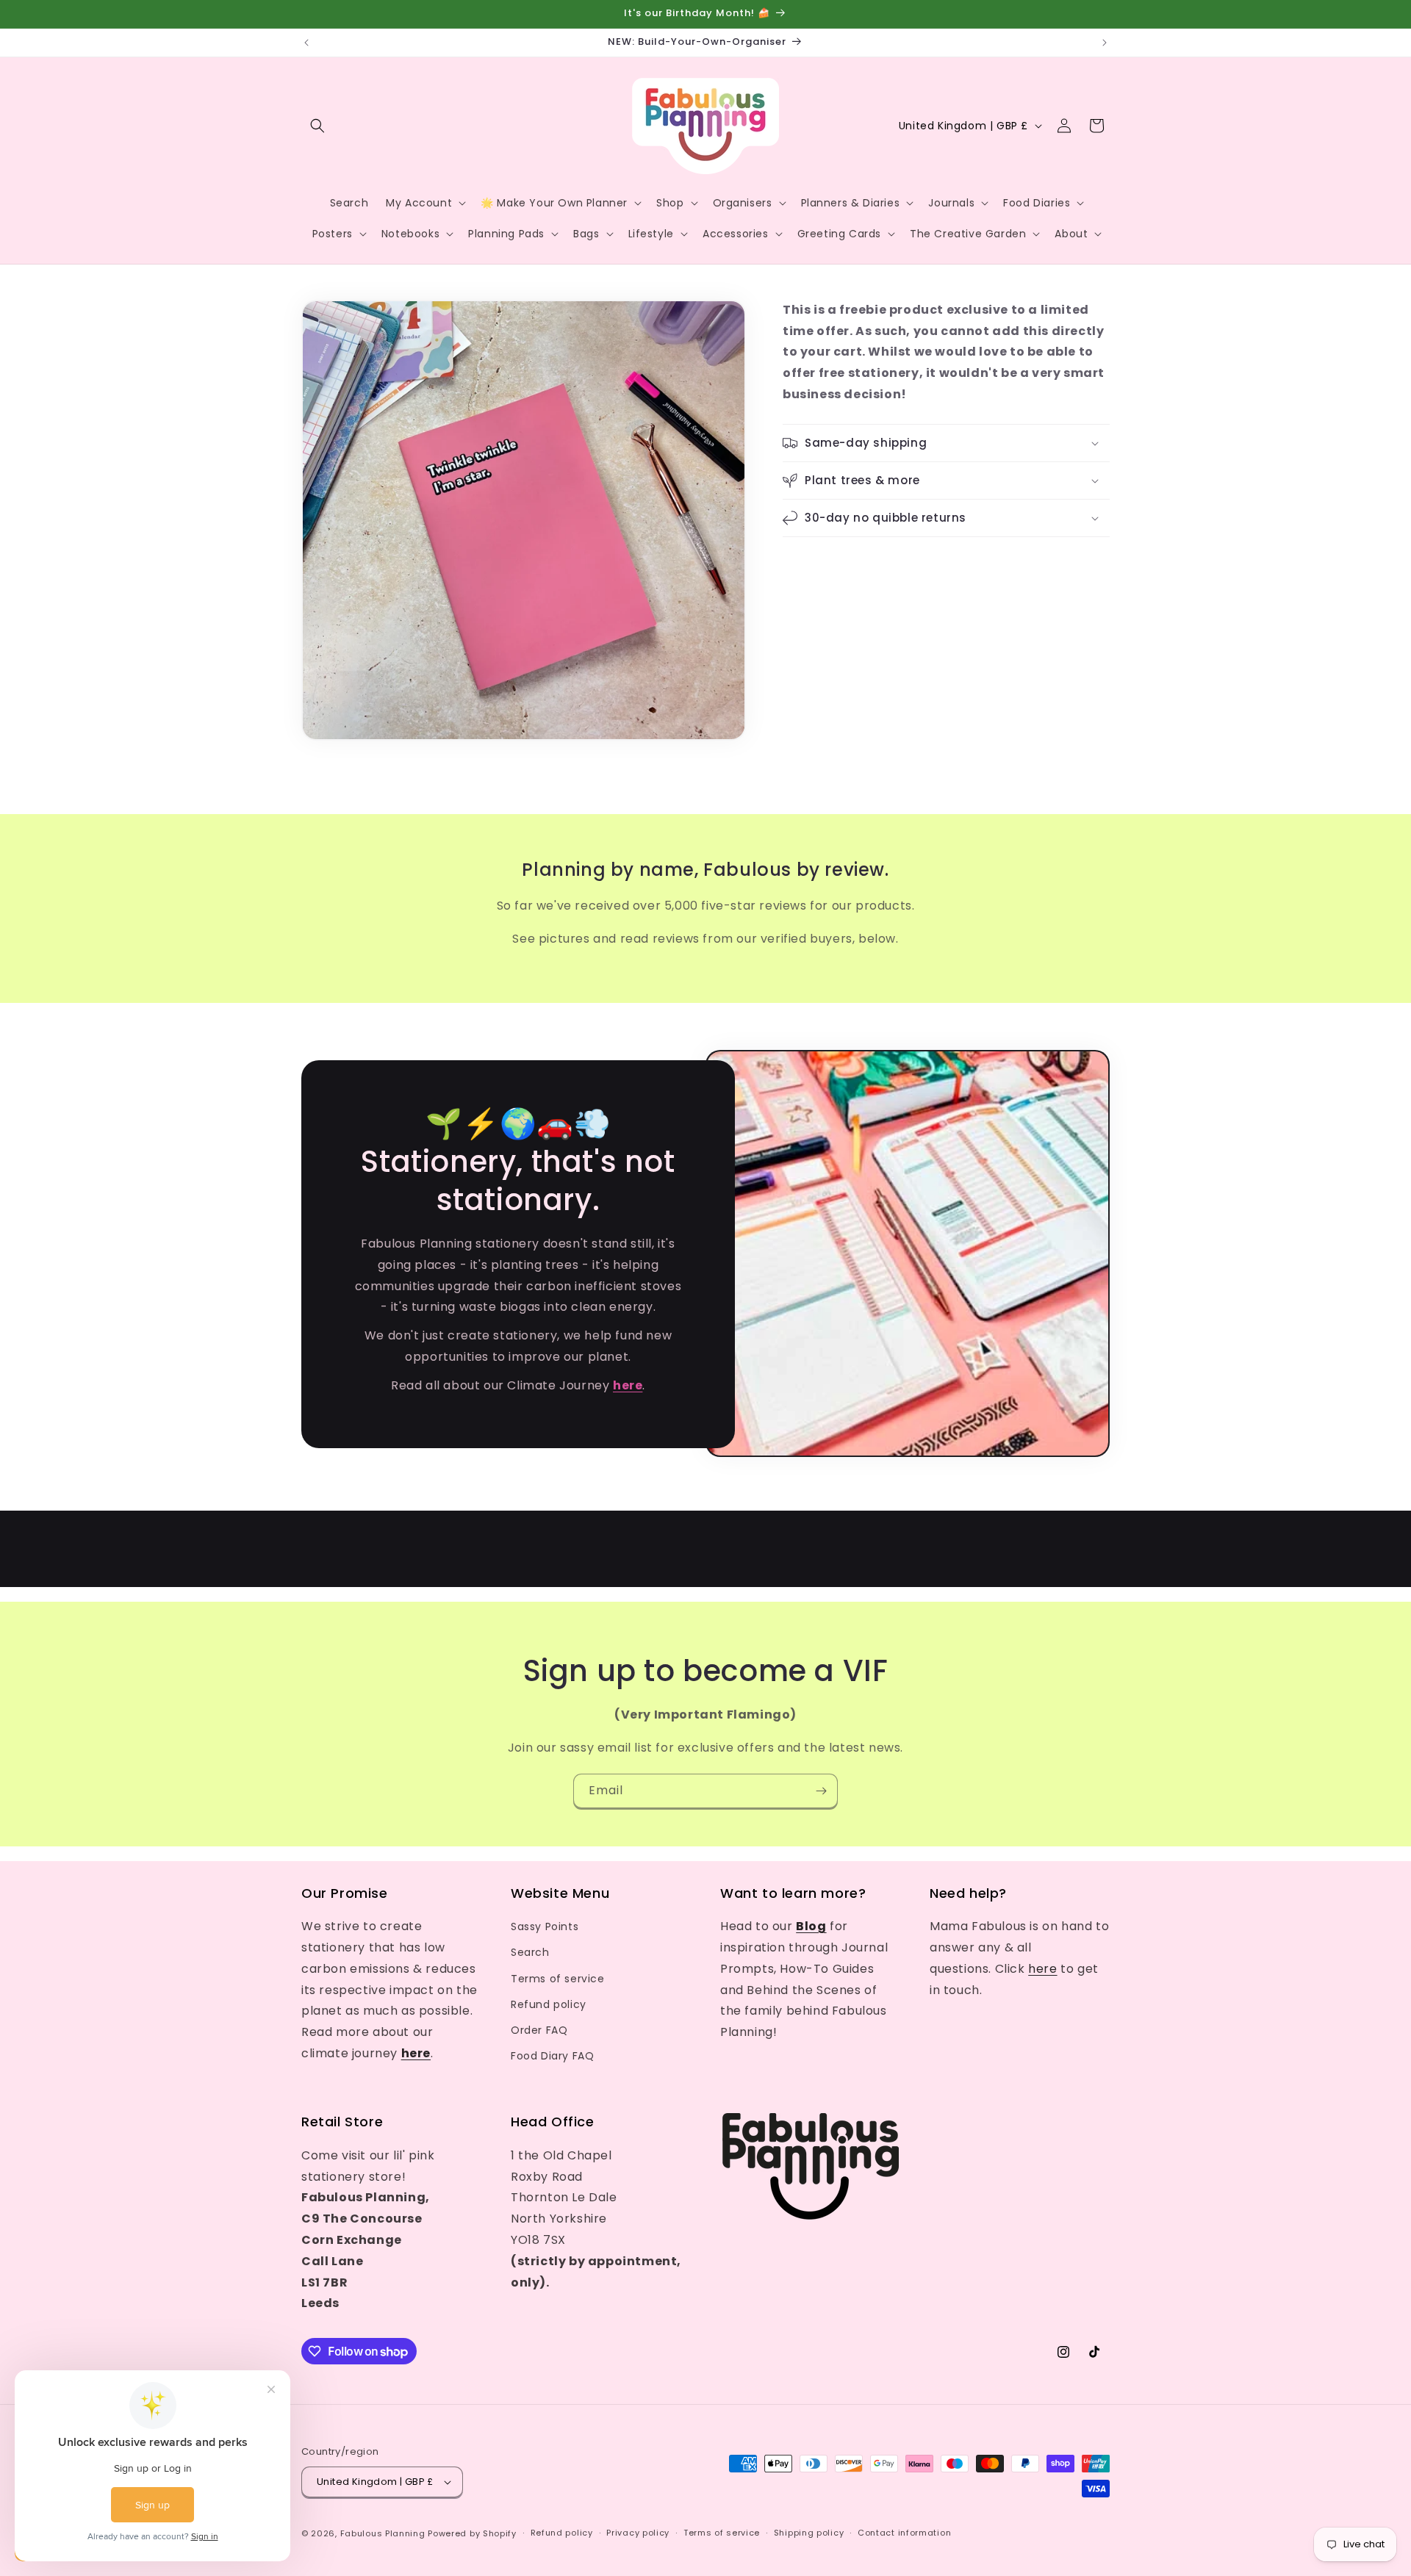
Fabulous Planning (383, 2533)
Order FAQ (539, 2030)
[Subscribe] (821, 1791)
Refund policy (549, 2004)
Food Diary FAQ (552, 2056)
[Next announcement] (1105, 43)
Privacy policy (638, 2533)
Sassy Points (545, 1926)
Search (530, 1952)
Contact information (904, 2533)
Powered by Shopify (472, 2533)
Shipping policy (809, 2533)
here (1042, 1969)
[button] (317, 126)
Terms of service (558, 1979)
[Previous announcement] (306, 43)
